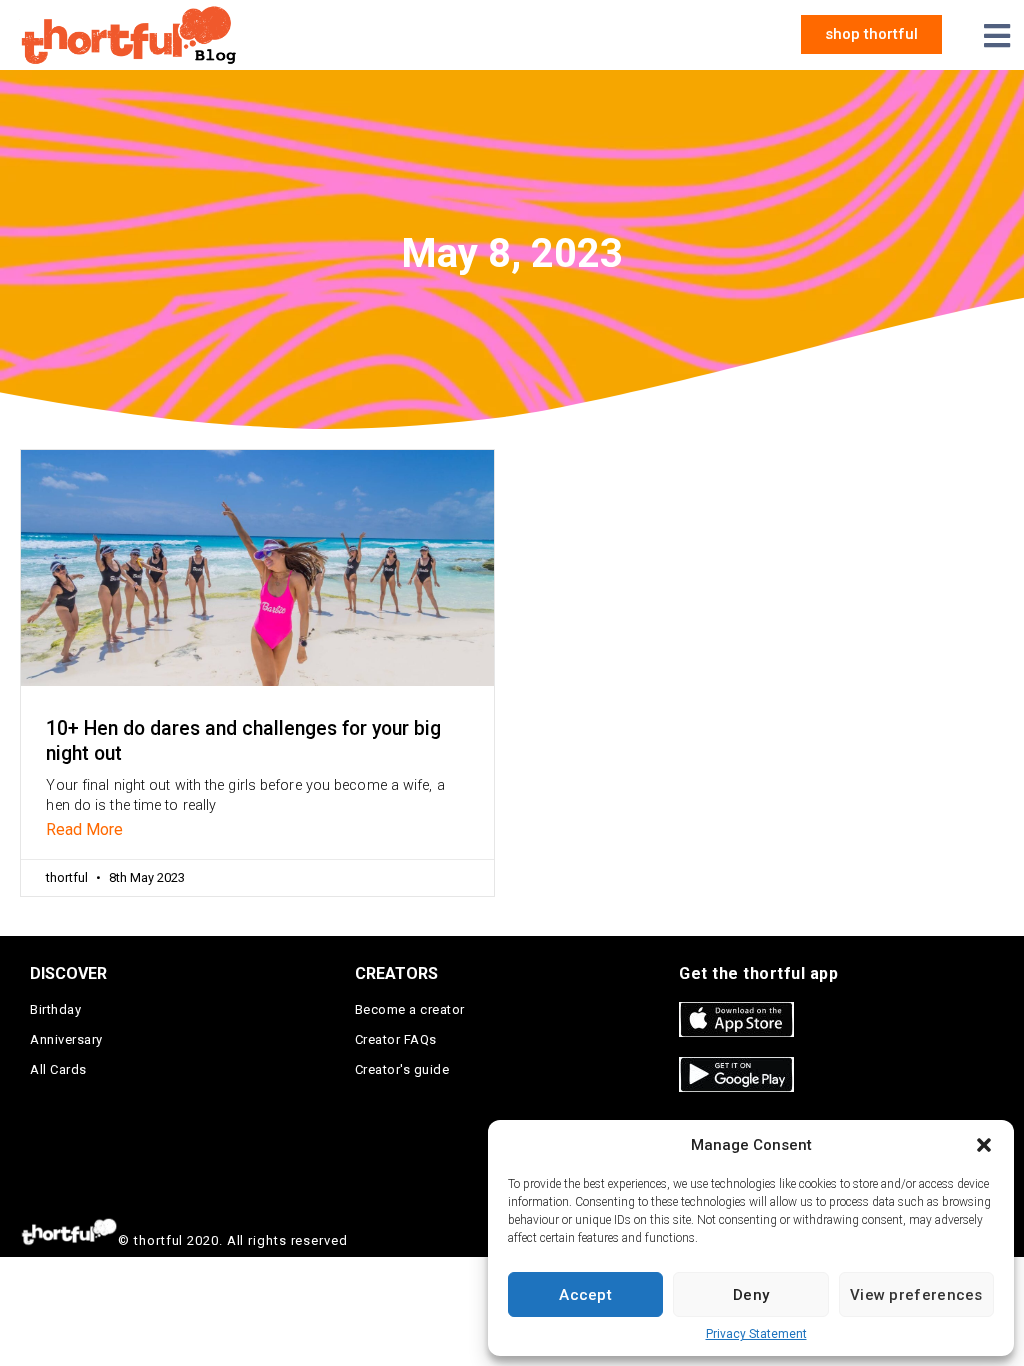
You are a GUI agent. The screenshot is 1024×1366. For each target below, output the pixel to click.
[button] (984, 1145)
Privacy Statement (756, 1334)
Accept (585, 1295)
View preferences (916, 1295)
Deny (751, 1295)
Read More (84, 829)
